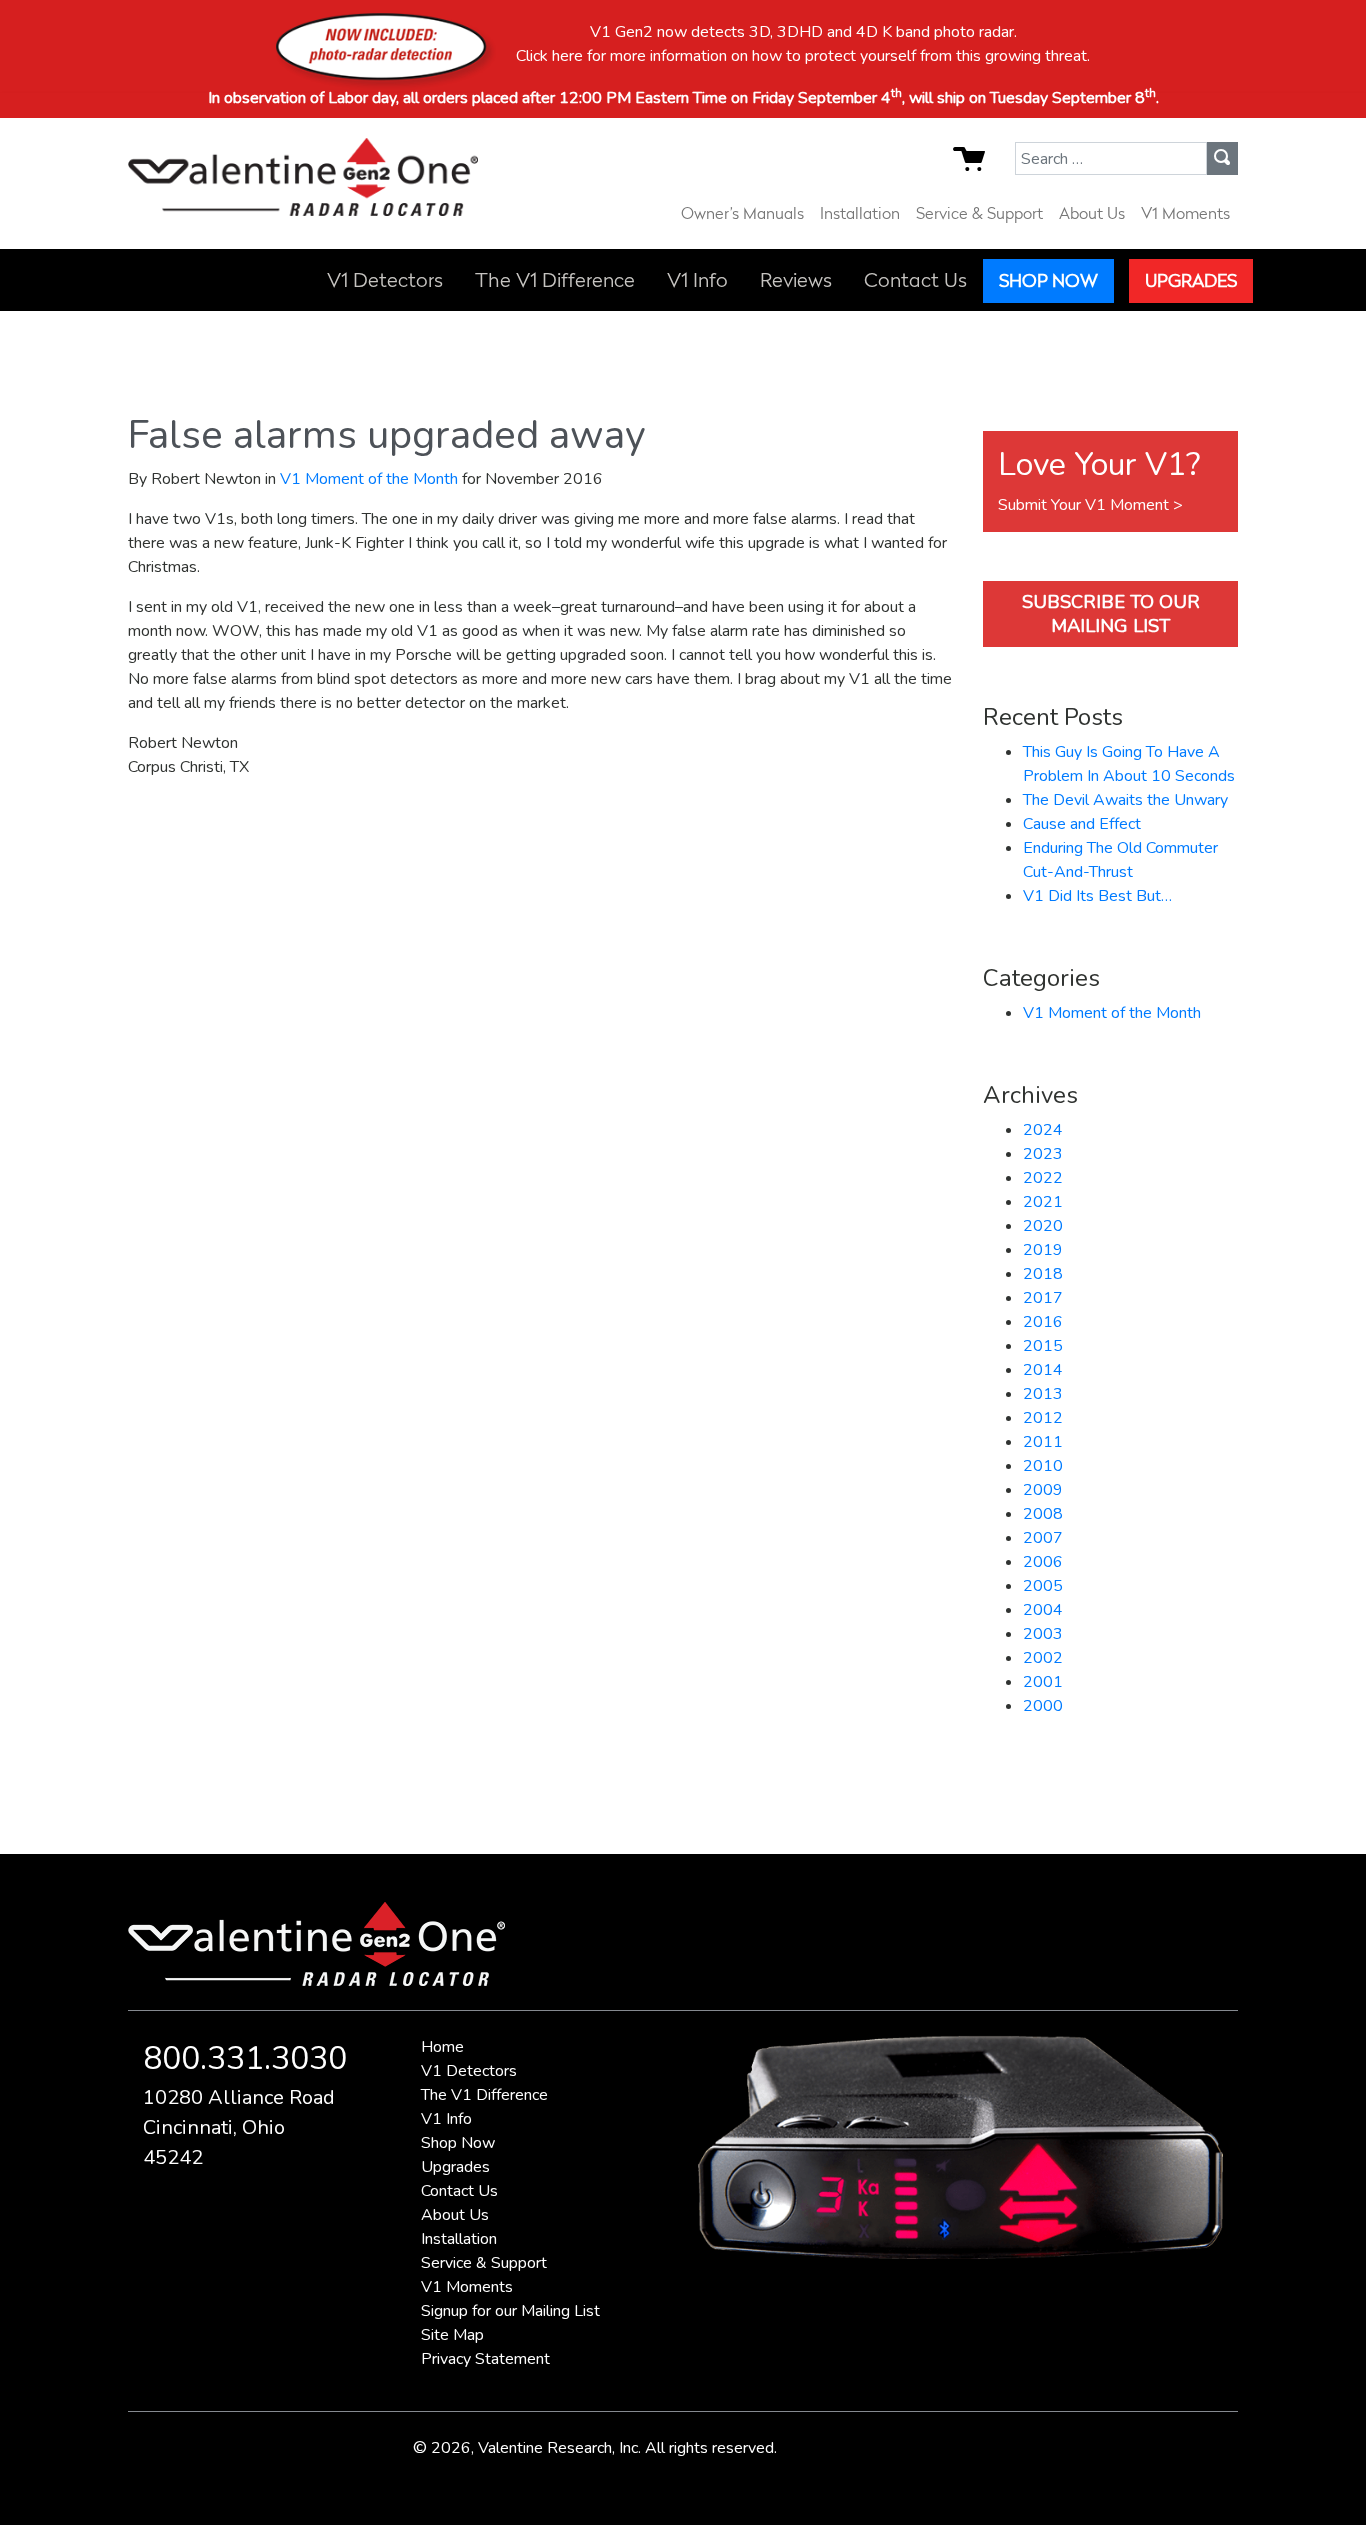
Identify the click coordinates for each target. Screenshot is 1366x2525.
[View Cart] (984, 165)
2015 (1043, 1346)
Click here (549, 56)
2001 (1043, 1682)
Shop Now (1048, 280)
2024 (1043, 1130)
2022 (1043, 1178)
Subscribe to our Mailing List (1111, 613)
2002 (1043, 1658)
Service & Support (979, 213)
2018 (1043, 1274)
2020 (1043, 1226)
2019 (1043, 1250)
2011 (1043, 1442)
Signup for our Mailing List (510, 2311)
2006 (1043, 1562)
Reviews (796, 280)
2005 (1043, 1586)
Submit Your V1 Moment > (1090, 505)
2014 (1043, 1370)
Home (442, 2047)
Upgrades (1191, 280)
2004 (1043, 1610)
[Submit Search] (1222, 158)
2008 (1043, 1514)
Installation (860, 213)
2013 (1043, 1394)
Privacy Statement (485, 2359)
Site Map (452, 2335)
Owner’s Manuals (742, 213)
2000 (1043, 1706)
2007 (1043, 1538)
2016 (1043, 1322)
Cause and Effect (1082, 824)
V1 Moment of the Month (369, 479)
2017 (1043, 1298)
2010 (1043, 1466)
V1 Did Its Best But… (1097, 896)
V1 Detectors (385, 280)
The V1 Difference (555, 280)
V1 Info (697, 280)
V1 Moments (1185, 213)
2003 (1043, 1634)
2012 (1043, 1418)
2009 (1043, 1490)
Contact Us (915, 280)
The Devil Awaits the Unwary (1125, 800)
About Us (1092, 213)
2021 (1043, 1202)
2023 (1043, 1154)
